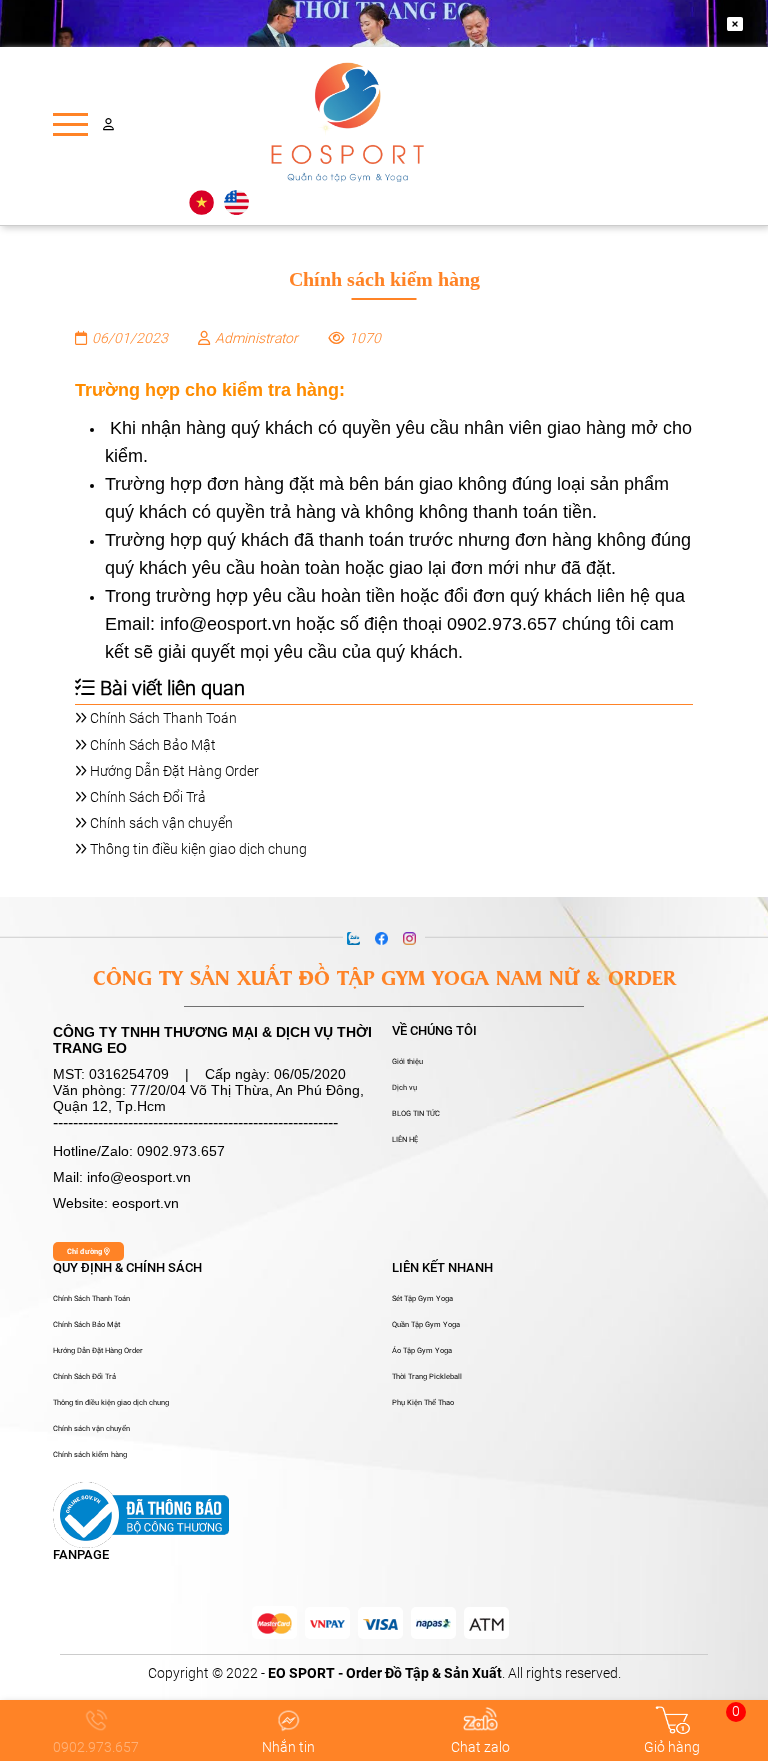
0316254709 (129, 1074)
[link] (274, 1622)
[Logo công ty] (348, 123)
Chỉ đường (85, 1251)
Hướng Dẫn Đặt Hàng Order (173, 771)
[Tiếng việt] (201, 202)
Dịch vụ (404, 1088)
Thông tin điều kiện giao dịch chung (197, 849)
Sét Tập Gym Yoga (422, 1299)
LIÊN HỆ (405, 1140)
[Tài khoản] (108, 124)
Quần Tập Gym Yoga (426, 1325)
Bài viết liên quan (170, 688)
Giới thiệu (407, 1062)
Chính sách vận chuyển (160, 823)
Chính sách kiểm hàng (90, 1455)
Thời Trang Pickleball (427, 1377)
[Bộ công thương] (141, 1514)
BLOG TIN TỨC (416, 1114)
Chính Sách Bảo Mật (151, 745)
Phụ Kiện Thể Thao (423, 1403)
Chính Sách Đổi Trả (146, 797)
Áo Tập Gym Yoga (422, 1351)
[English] (236, 202)
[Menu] (70, 124)
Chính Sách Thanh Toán (162, 718)
